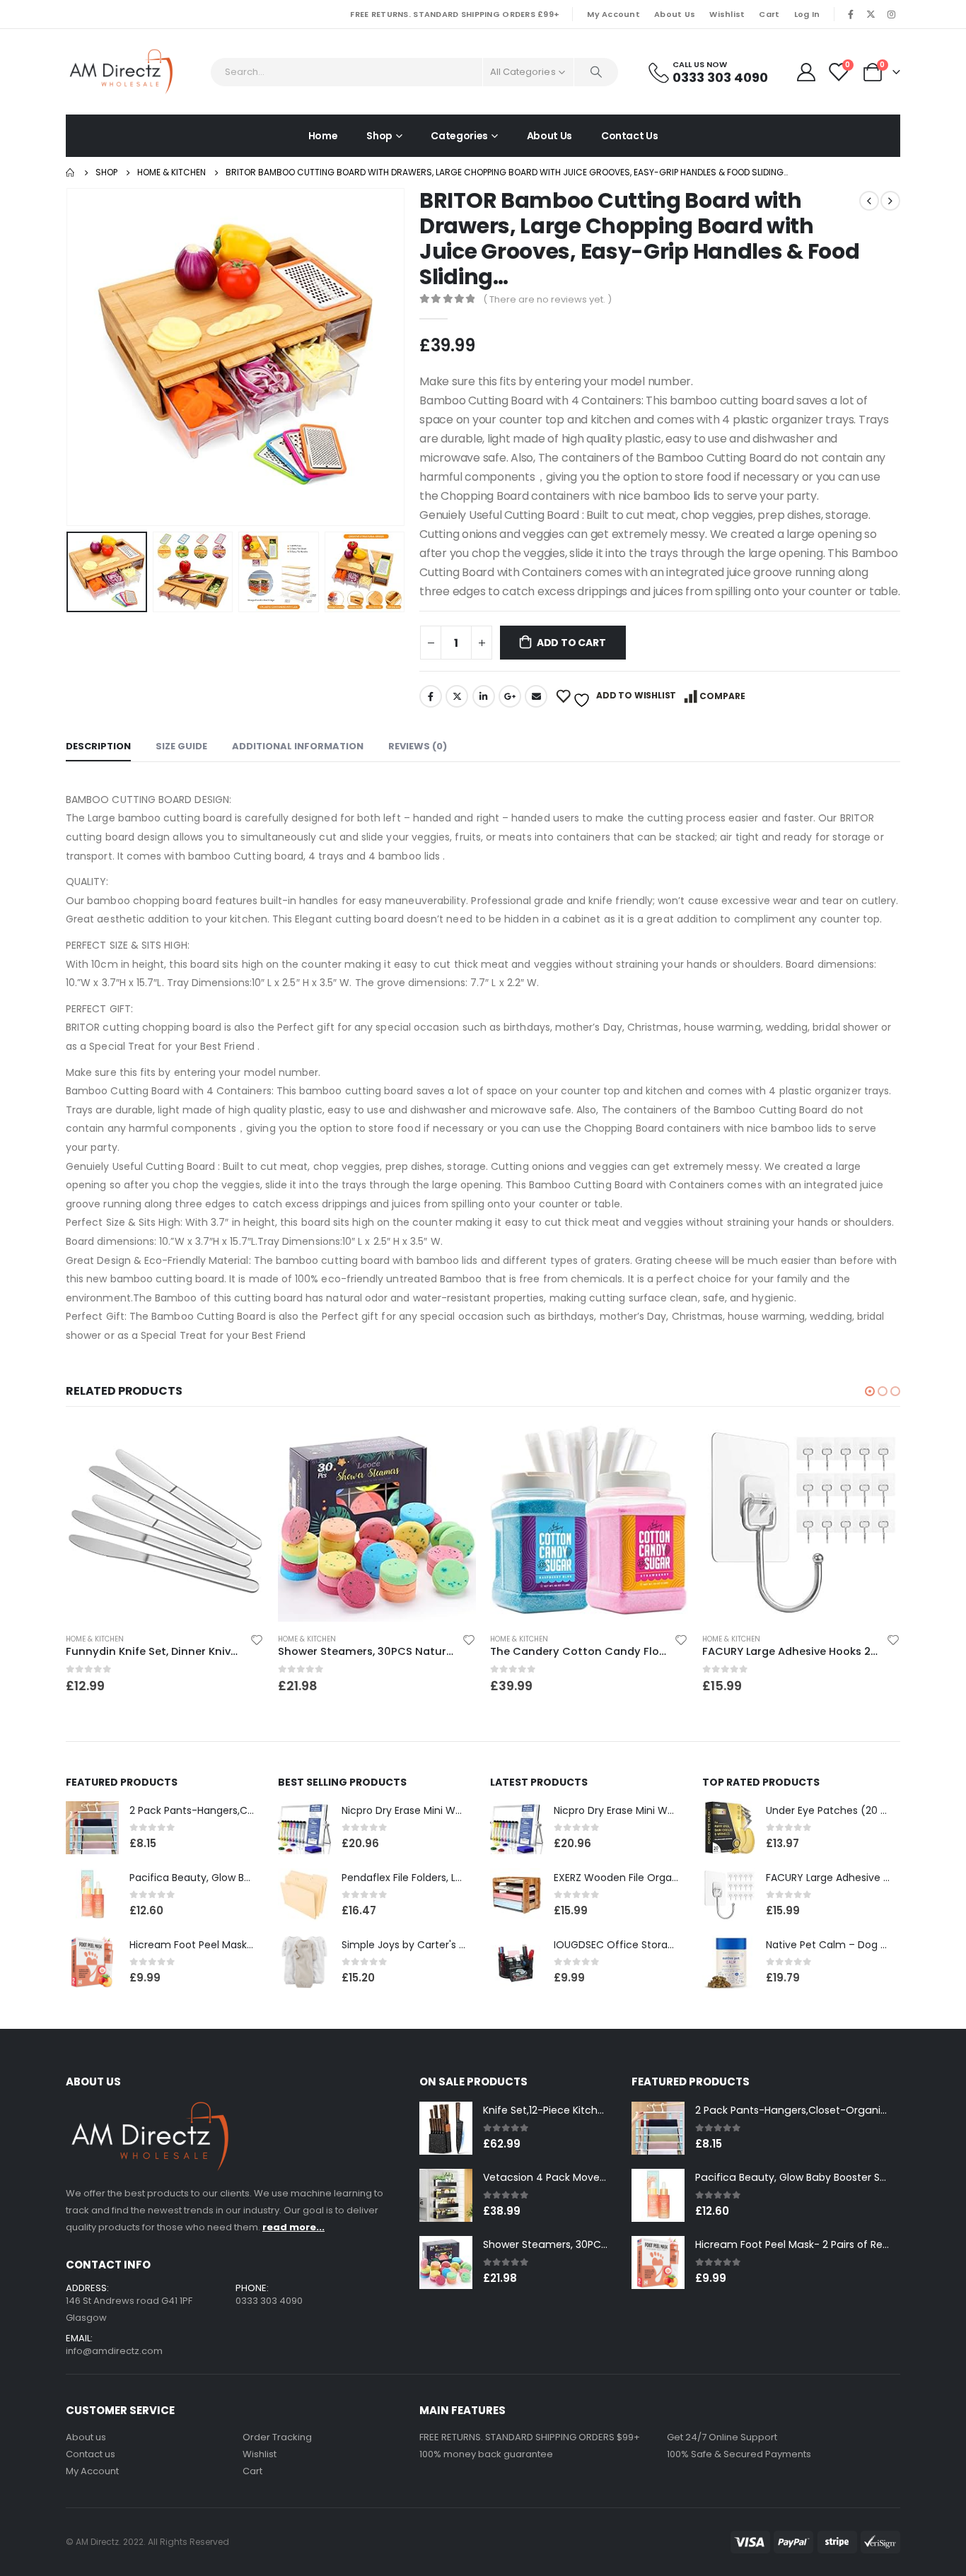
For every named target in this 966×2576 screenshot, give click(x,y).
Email (536, 696)
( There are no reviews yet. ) (547, 299)
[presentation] (69, 357)
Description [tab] (98, 746)
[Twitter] (871, 14)
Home (323, 136)
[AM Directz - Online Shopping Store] (126, 72)
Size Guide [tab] (181, 746)
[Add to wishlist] (61, 1642)
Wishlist (727, 14)
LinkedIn (484, 696)
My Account (613, 14)
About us (86, 2437)
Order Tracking (277, 2437)
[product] (181, 1523)
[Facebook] (851, 14)
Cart (769, 14)
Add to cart (571, 643)
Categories (459, 136)
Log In (807, 14)
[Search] (596, 72)
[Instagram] (891, 14)
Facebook (431, 696)
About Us (675, 14)
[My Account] (806, 72)
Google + (510, 696)
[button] (870, 1391)
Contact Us (630, 136)
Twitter (457, 696)
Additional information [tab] (298, 746)
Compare (722, 696)
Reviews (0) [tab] (418, 746)
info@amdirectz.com (114, 2351)
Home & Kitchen (111, 1639)
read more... (293, 2227)
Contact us (91, 2454)
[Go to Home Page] (71, 172)
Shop (379, 136)
